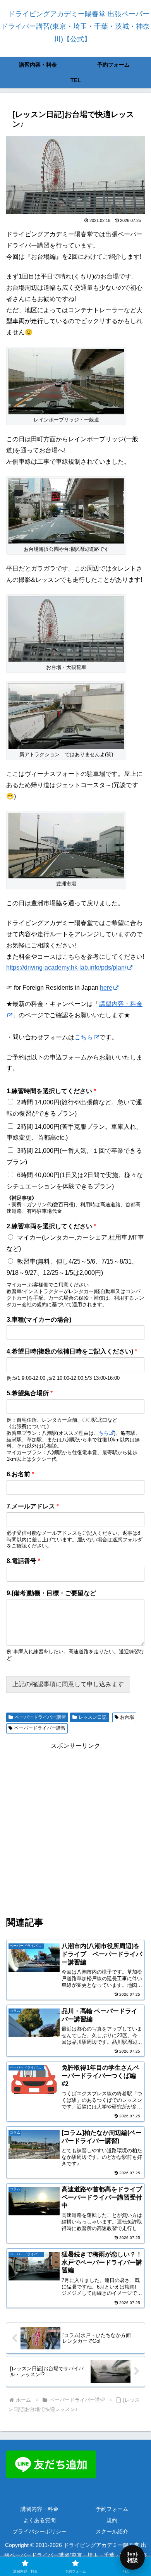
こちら (84, 1037)
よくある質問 (39, 2520)
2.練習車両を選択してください (51, 1226)
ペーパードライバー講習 (40, 1717)
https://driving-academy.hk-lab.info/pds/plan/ (66, 967)
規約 (112, 2520)
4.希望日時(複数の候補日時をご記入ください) (72, 1351)
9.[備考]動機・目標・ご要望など (51, 1593)
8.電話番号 (23, 1561)
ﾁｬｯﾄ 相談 (132, 2557)
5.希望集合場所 (30, 1393)
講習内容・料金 (39, 2509)
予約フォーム (112, 2509)
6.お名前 (20, 1474)
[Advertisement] (75, 1827)
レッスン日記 (93, 1717)
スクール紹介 (112, 2531)
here (106, 988)
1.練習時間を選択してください (51, 1091)
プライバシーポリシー (39, 2531)
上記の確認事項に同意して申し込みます (68, 1684)
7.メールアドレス (33, 1506)
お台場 (127, 1717)
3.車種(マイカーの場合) (39, 1320)
